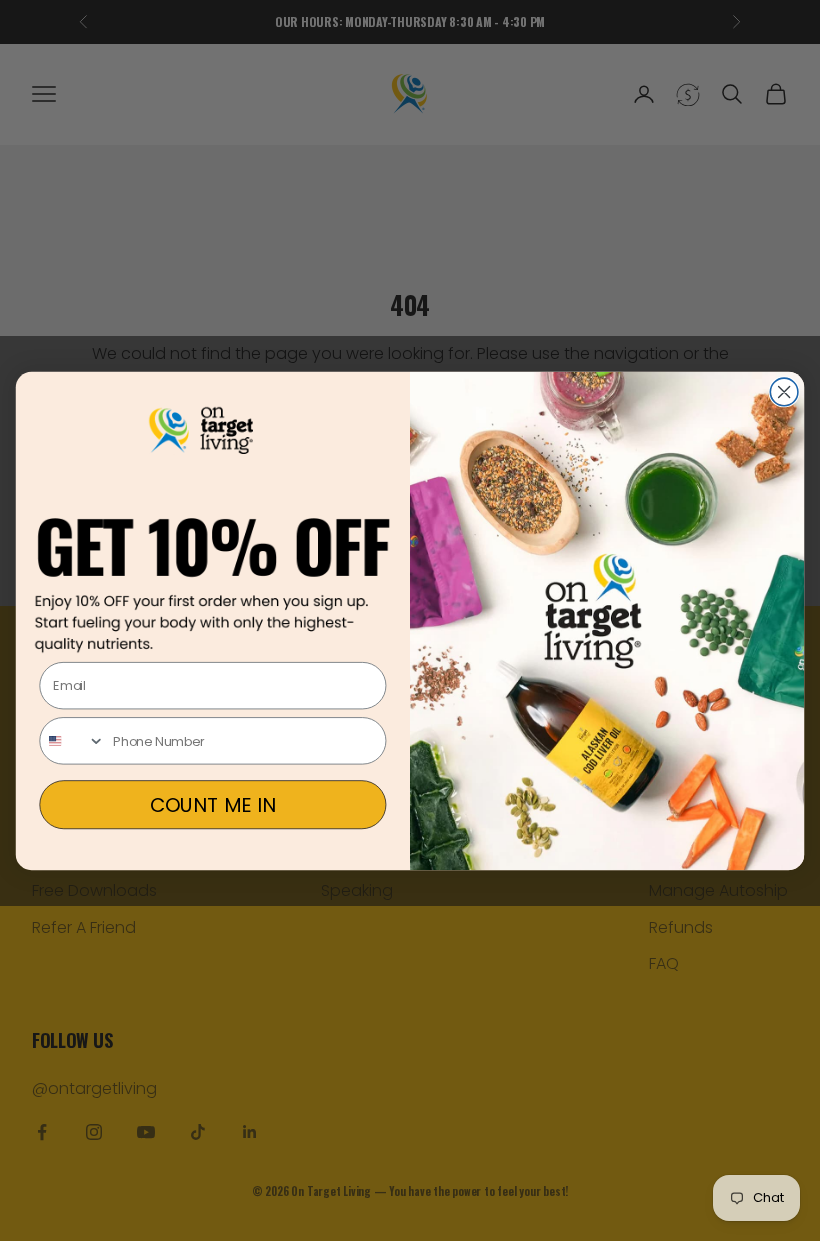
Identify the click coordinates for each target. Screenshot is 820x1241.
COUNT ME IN (213, 805)
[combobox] (72, 741)
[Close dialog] (784, 392)
